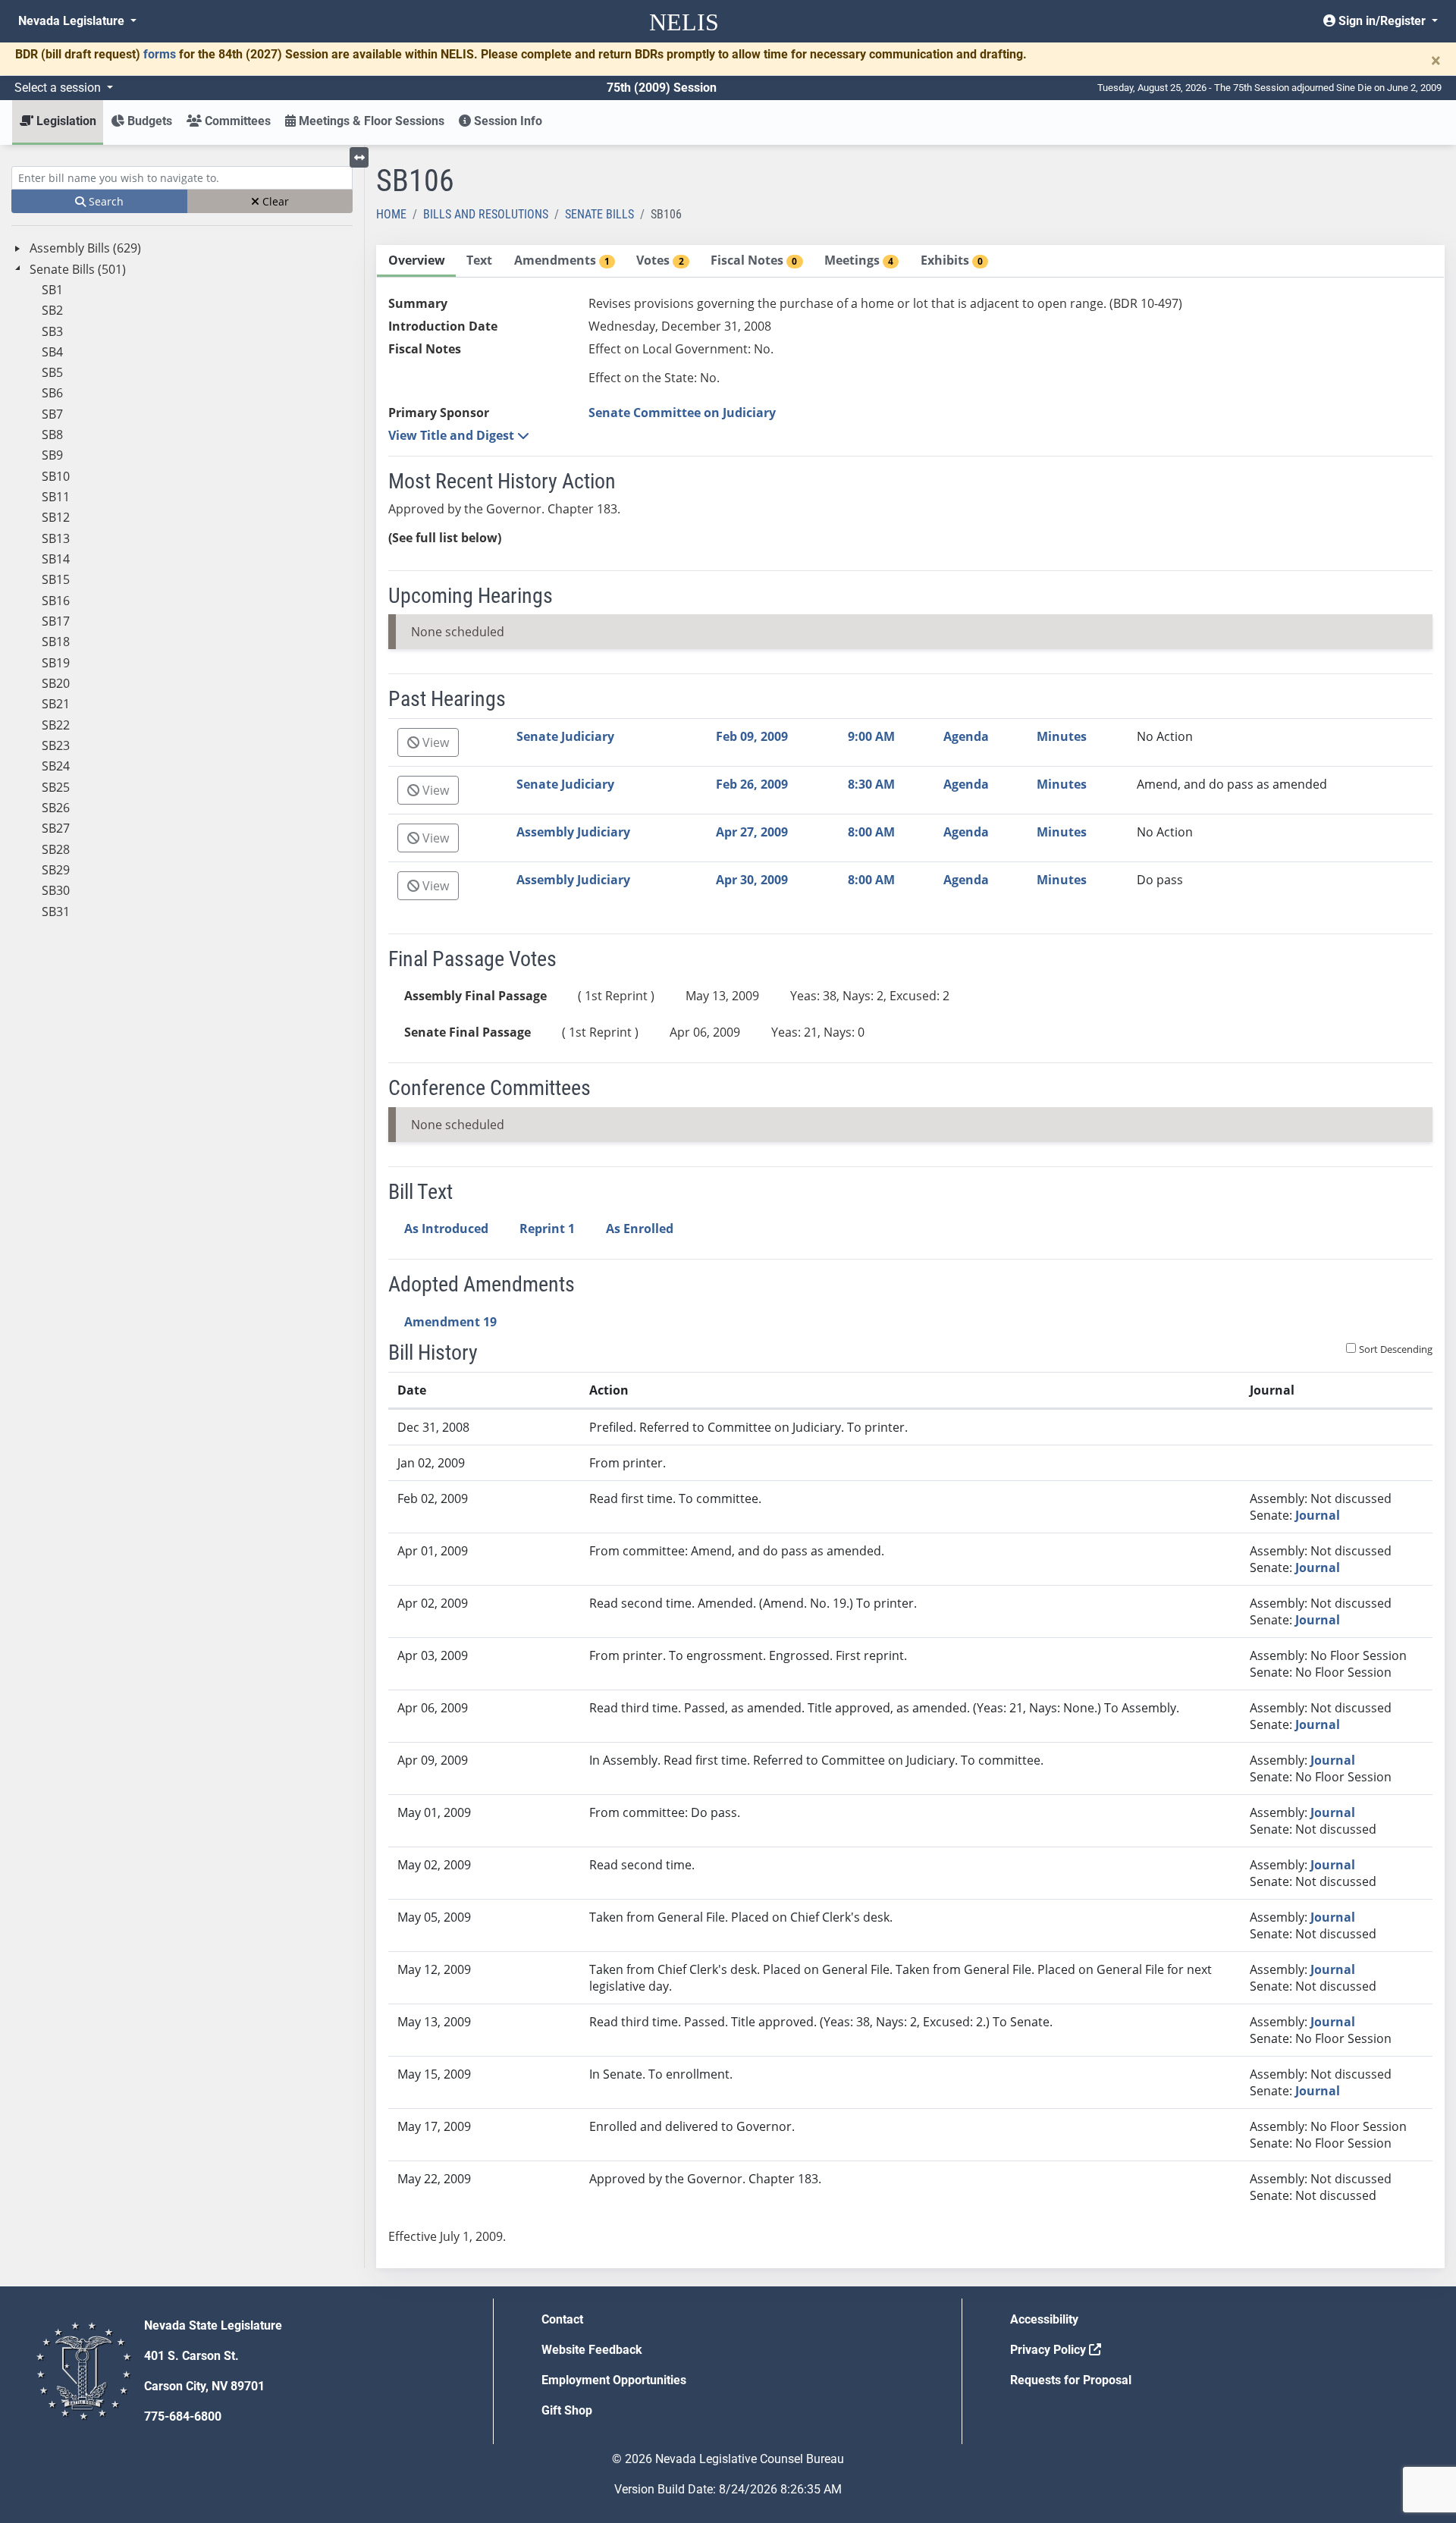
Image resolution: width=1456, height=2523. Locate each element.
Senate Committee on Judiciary (682, 413)
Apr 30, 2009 (752, 880)
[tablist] (910, 1257)
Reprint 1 (547, 1229)
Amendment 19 (450, 1322)
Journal (1318, 1515)
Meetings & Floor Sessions (370, 121)
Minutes (1062, 736)
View (434, 742)
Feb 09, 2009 (752, 736)
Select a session (59, 88)
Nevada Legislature (73, 21)
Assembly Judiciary (573, 832)
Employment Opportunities (614, 2380)
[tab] (416, 261)
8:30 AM (871, 784)
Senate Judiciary (565, 736)
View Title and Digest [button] (453, 435)
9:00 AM (871, 736)
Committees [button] (236, 121)
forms (160, 54)
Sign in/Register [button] (1382, 21)
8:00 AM (871, 832)
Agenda (966, 736)
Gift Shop (567, 2410)
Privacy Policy (1050, 2350)
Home (391, 214)
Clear (274, 201)
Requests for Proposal (1071, 2380)
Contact (562, 2319)
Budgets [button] (148, 121)
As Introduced (446, 1229)
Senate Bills (599, 214)
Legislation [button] (65, 121)
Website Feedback (592, 2350)
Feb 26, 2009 (752, 784)
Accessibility (1044, 2319)
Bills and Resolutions (486, 214)
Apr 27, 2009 (752, 832)
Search (105, 201)
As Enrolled (640, 1229)
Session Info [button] (507, 121)
